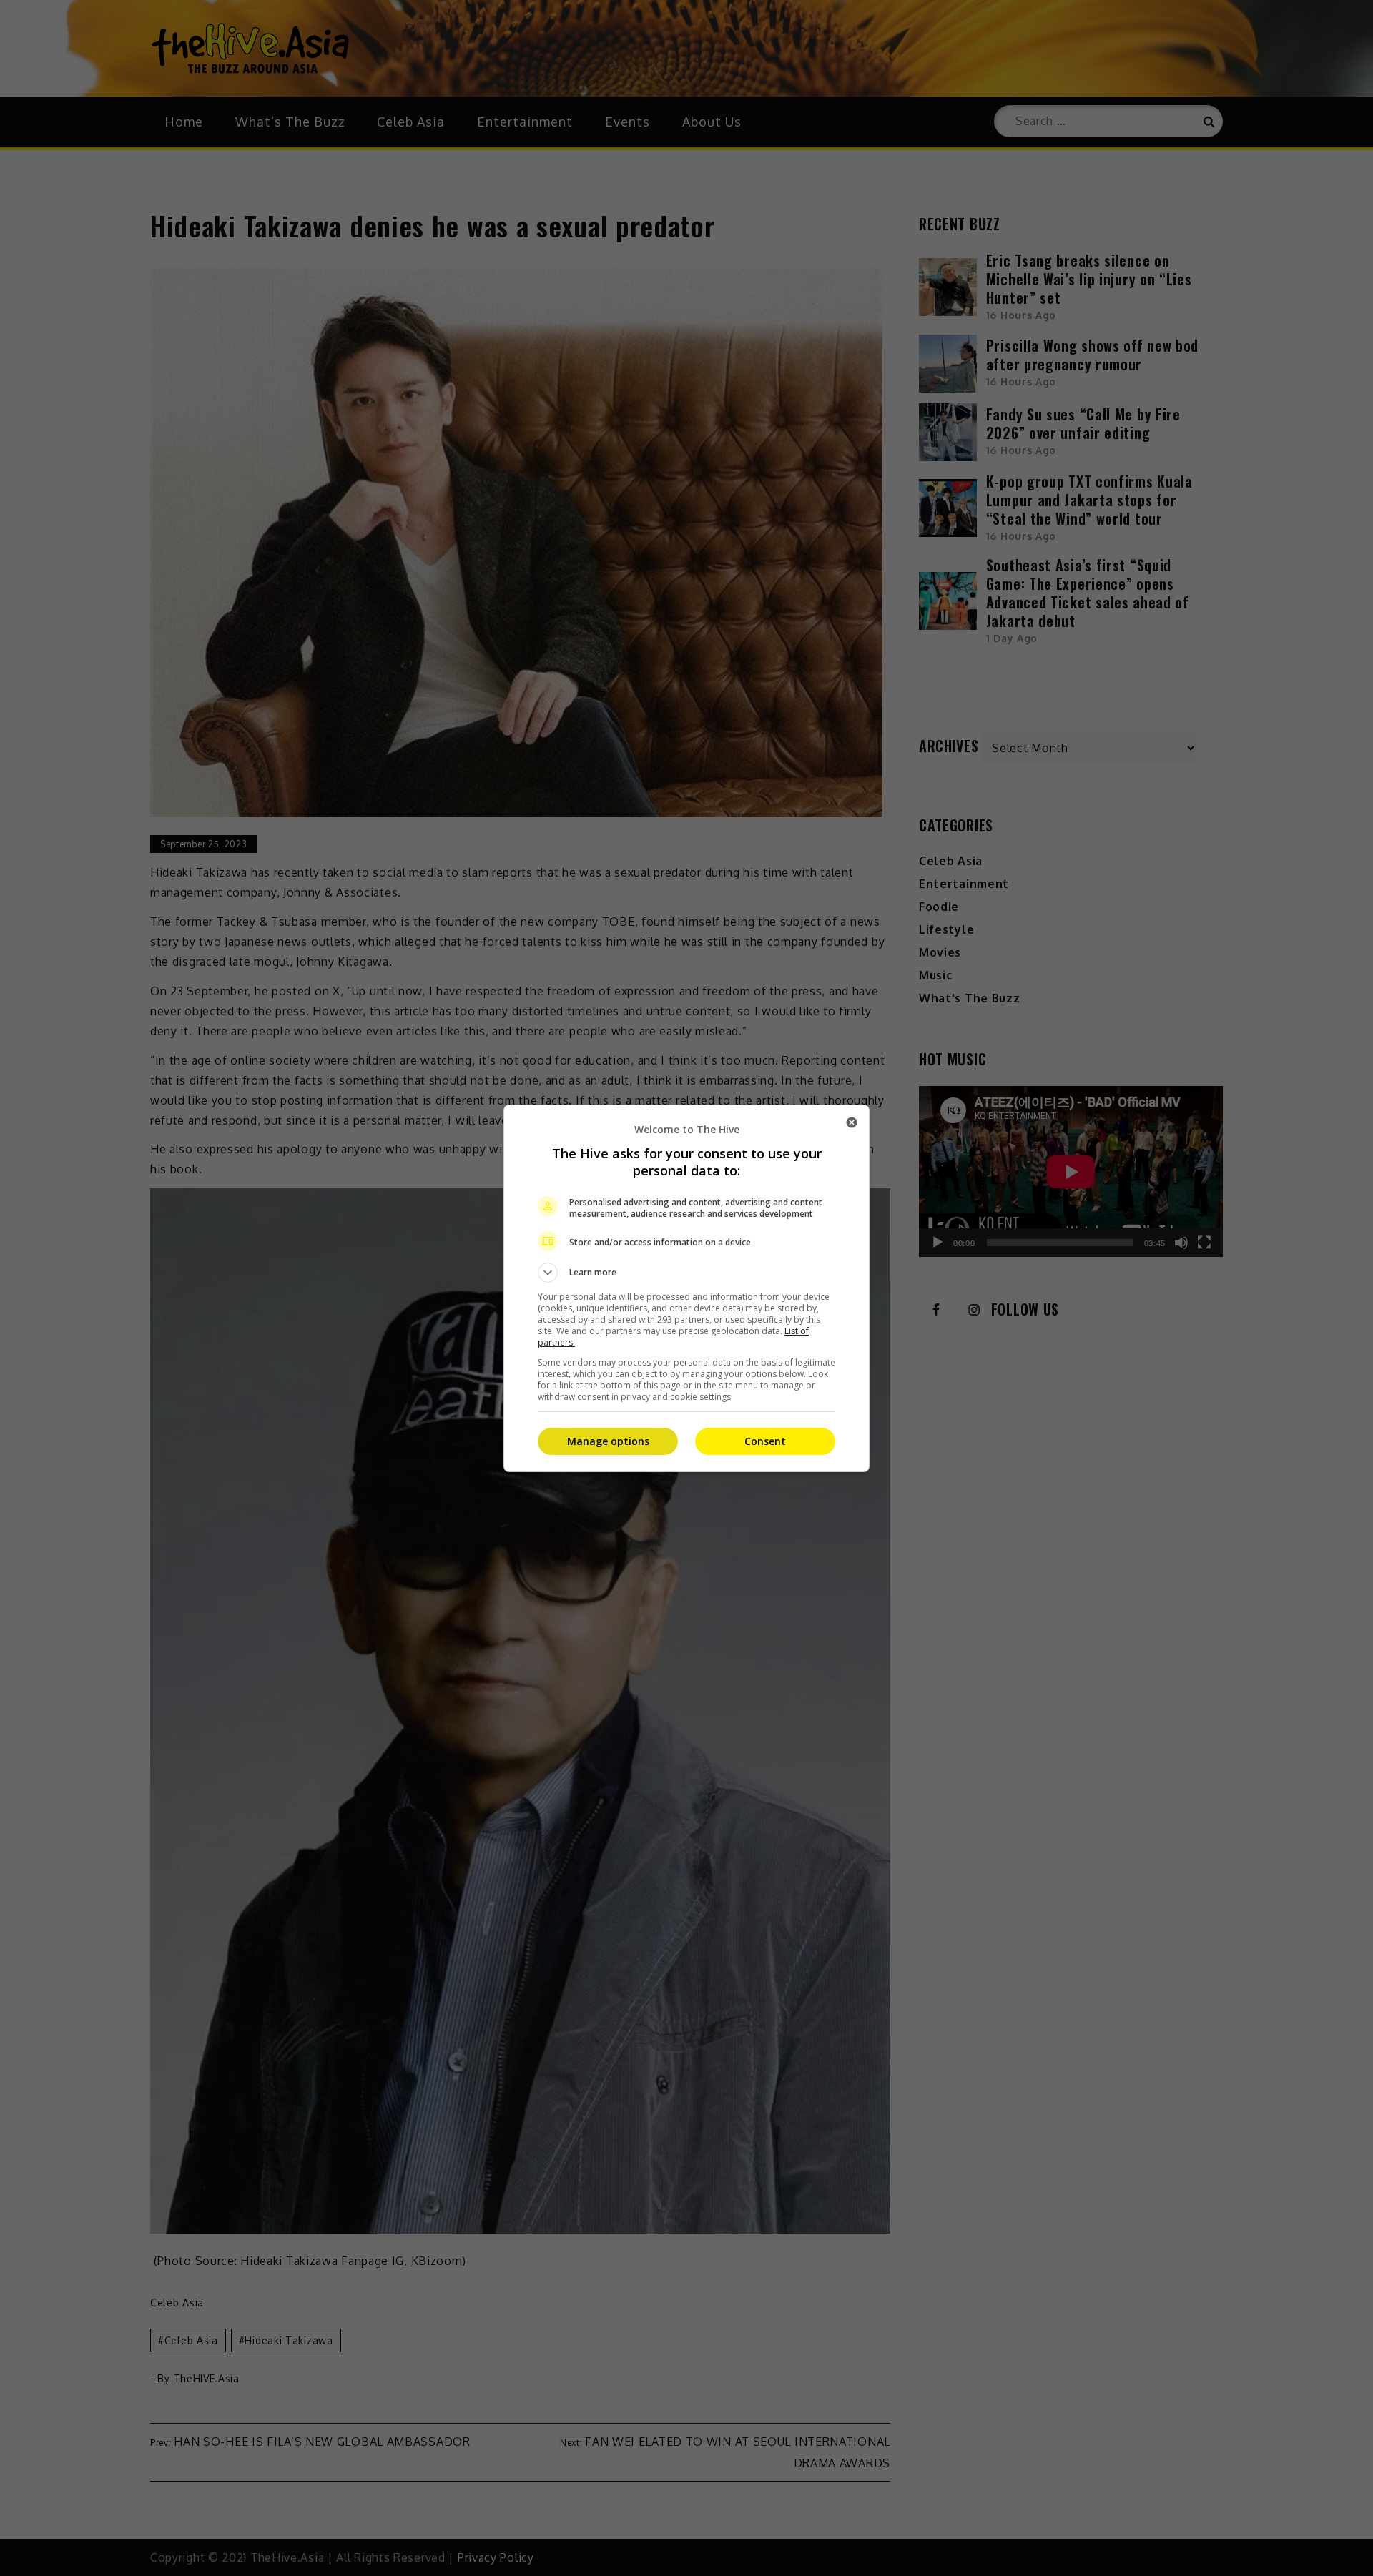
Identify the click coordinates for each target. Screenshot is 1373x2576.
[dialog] (686, 1288)
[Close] (852, 1122)
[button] (686, 1273)
